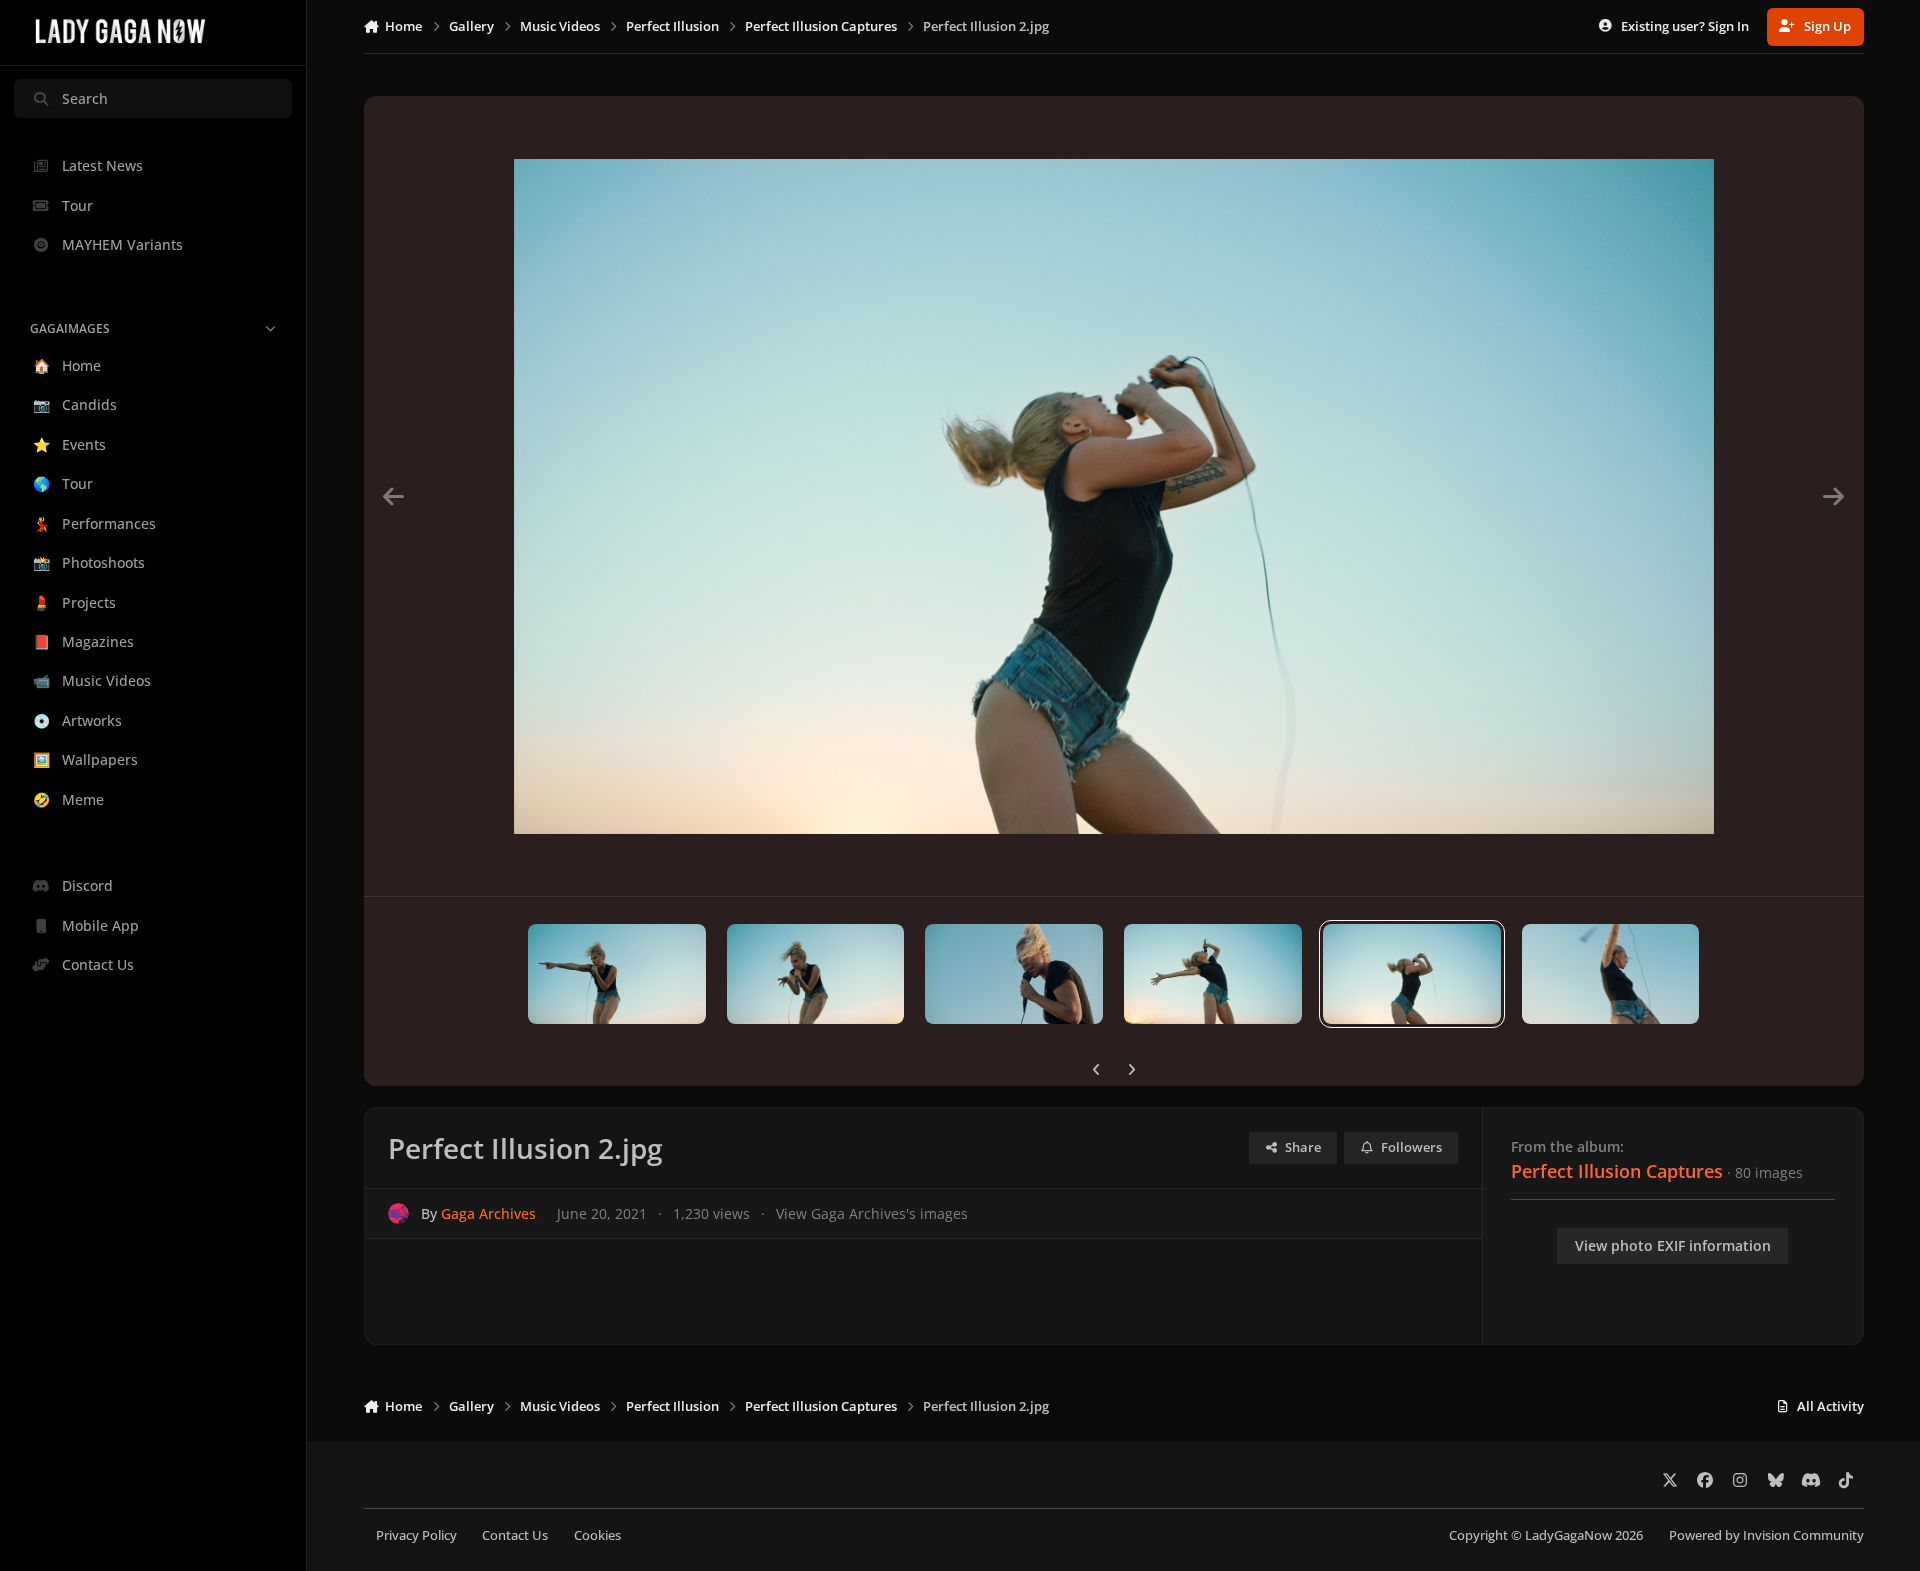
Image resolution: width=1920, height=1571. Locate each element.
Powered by (1766, 1535)
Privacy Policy (416, 1535)
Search (85, 98)
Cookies (597, 1535)
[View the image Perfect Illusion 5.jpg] (816, 974)
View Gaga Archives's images (872, 1213)
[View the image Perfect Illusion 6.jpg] (617, 974)
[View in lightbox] (1114, 496)
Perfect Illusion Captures (1617, 1171)
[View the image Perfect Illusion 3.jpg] (1213, 974)
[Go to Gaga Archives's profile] (398, 1213)
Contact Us (515, 1535)
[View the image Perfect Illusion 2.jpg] (1412, 974)
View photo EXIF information (1673, 1245)
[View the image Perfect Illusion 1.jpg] (1611, 974)
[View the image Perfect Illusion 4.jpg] (1014, 974)
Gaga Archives (488, 1213)
